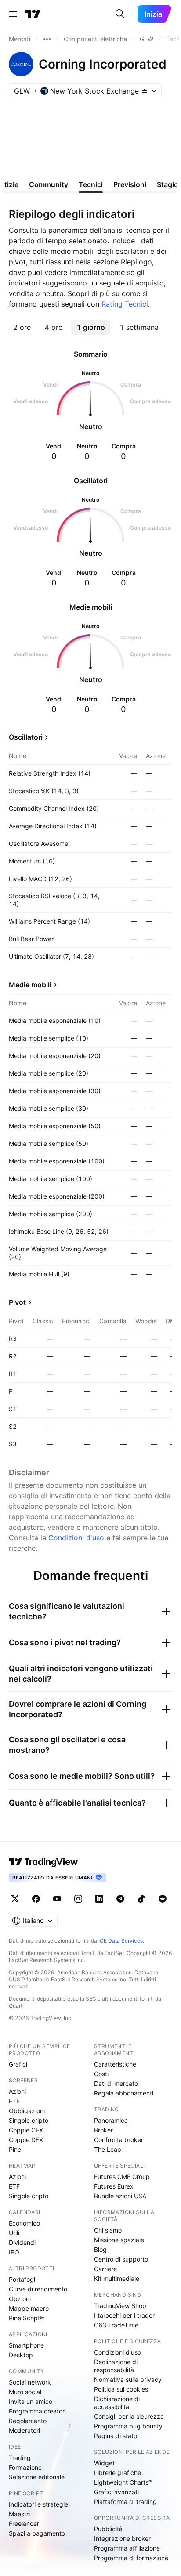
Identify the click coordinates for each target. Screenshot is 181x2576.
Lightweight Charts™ (123, 2482)
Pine (15, 2149)
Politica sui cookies (121, 2389)
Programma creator (37, 2411)
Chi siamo (108, 2230)
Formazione (25, 2467)
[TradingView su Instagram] (78, 1899)
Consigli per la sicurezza (129, 2416)
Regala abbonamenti (124, 2093)
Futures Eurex (114, 2186)
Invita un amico (31, 2401)
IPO (14, 2252)
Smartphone (26, 2345)
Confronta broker (119, 2140)
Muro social (25, 2392)
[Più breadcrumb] (47, 39)
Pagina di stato (116, 2436)
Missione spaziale (119, 2240)
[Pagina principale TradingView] (33, 14)
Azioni (17, 2091)
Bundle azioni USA (120, 2196)
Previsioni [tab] (130, 184)
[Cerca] (120, 14)
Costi (101, 2074)
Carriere (105, 2269)
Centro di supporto (121, 2259)
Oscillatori (26, 737)
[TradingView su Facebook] (36, 1899)
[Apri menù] (13, 14)
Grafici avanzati (116, 2492)
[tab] (22, 327)
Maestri (19, 2514)
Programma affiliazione (127, 2548)
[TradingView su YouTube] (57, 1899)
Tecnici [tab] (91, 184)
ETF (14, 2101)
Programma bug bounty (128, 2426)
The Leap (108, 2149)
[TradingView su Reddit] (163, 1899)
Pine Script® (26, 2318)
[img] (145, 91)
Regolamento (28, 2421)
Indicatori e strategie (38, 2504)
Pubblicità (108, 2529)
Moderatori (24, 2430)
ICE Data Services (121, 1941)
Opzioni (20, 2299)
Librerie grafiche (118, 2473)
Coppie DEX (26, 2140)
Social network (30, 2382)
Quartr (16, 2006)
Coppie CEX (26, 2130)
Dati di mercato (116, 2083)
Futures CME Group (122, 2177)
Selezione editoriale (37, 2477)
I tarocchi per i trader (124, 2315)
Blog (100, 2249)
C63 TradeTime (116, 2325)
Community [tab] (49, 184)
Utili (14, 2233)
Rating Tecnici (125, 304)
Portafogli (23, 2279)
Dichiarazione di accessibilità (117, 2403)
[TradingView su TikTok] (141, 1899)
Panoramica (111, 2120)
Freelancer (24, 2524)
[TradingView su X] (15, 1899)
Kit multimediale (117, 2278)
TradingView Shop (120, 2306)
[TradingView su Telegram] (120, 1899)
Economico (24, 2223)
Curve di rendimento (38, 2289)
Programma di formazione (131, 2558)
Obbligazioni (27, 2111)
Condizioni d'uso (76, 1538)
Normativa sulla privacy (128, 2379)
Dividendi (22, 2242)
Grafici (18, 2064)
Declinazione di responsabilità (116, 2366)
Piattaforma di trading (125, 2502)
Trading (20, 2458)
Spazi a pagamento (37, 2533)
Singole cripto (29, 2120)
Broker (103, 2130)
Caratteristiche (115, 2064)
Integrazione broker (122, 2538)
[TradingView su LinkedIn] (99, 1899)
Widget (104, 2463)
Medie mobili (30, 985)
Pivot (17, 1302)
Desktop (21, 2355)
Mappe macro (29, 2308)
